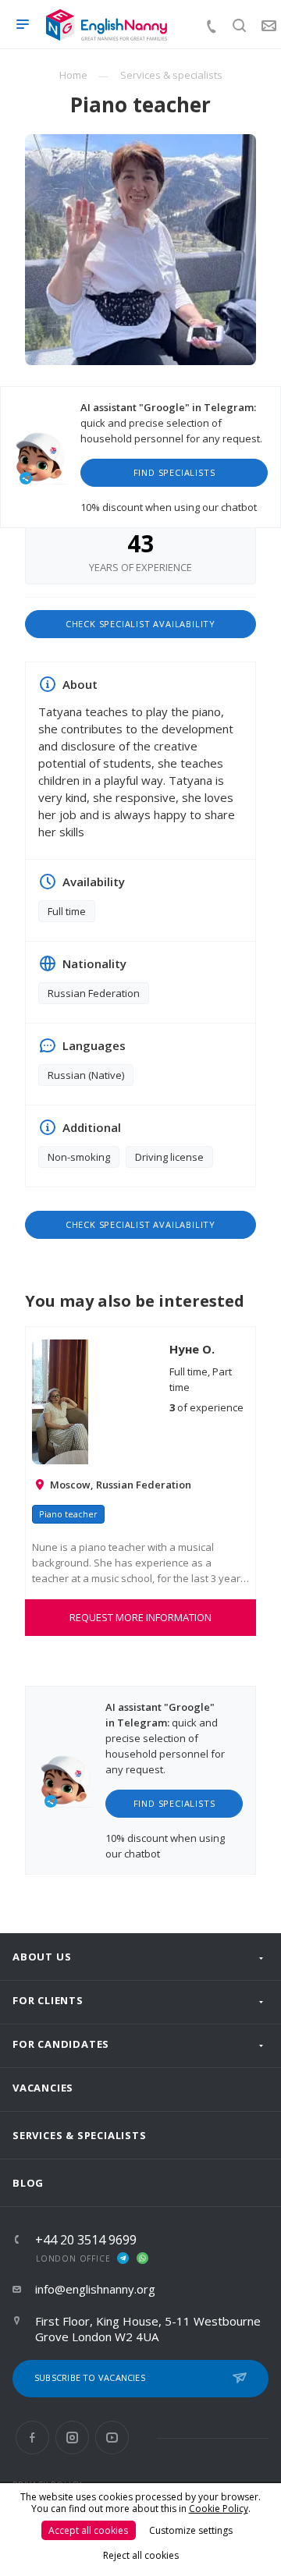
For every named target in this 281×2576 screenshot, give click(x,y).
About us (42, 1957)
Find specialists (174, 472)
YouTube (112, 2438)
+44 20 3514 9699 (86, 2240)
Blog (28, 2183)
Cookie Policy (219, 2509)
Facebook (32, 2438)
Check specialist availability (140, 624)
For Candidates (61, 2044)
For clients (48, 2000)
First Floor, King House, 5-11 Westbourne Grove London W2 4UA (148, 2329)
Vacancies (43, 2088)
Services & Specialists (80, 2135)
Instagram (72, 2438)
